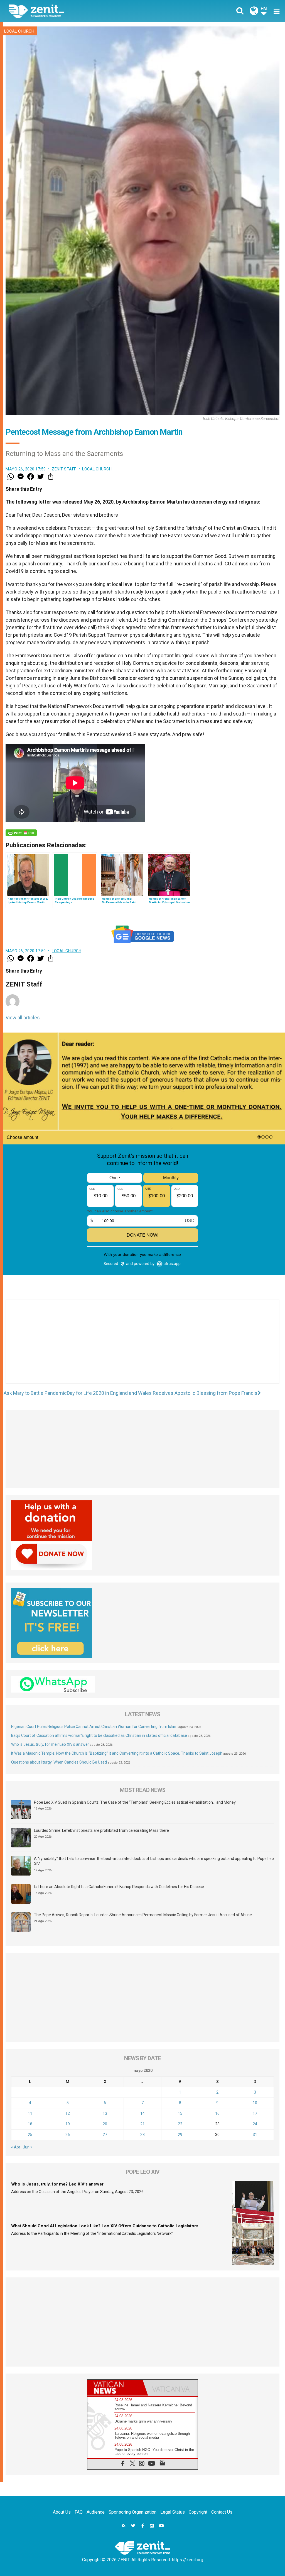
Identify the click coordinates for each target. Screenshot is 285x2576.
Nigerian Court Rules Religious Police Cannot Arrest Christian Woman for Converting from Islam (94, 1727)
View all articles (23, 1018)
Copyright (198, 2512)
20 (105, 2124)
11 (30, 2113)
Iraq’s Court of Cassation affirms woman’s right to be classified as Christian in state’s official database (99, 1735)
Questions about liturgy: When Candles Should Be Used (59, 1762)
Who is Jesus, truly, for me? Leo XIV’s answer (50, 1744)
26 (68, 2135)
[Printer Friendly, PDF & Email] (21, 833)
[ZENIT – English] (80, 11)
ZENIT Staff (64, 469)
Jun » (28, 2147)
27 (105, 2135)
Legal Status (173, 2512)
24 (255, 2124)
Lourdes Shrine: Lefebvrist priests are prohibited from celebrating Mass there (101, 1830)
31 (255, 2135)
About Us (62, 2512)
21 (142, 2124)
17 (255, 2113)
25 (30, 2135)
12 (68, 2113)
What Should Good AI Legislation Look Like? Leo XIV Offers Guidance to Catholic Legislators (105, 2226)
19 (68, 2124)
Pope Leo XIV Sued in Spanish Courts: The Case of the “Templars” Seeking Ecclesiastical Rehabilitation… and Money (135, 1802)
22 (180, 2124)
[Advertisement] (142, 1347)
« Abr (16, 2147)
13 (105, 2113)
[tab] (115, 2388)
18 (30, 2124)
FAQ (79, 2512)
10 (255, 2103)
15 (180, 2113)
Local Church (19, 31)
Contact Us (222, 2512)
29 (180, 2135)
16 (217, 2113)
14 (142, 2113)
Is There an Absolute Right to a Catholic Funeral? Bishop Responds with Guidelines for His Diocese (119, 1887)
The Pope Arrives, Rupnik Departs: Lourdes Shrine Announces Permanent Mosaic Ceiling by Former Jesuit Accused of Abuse (143, 1915)
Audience (96, 2512)
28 (142, 2135)
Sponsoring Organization (132, 2512)
